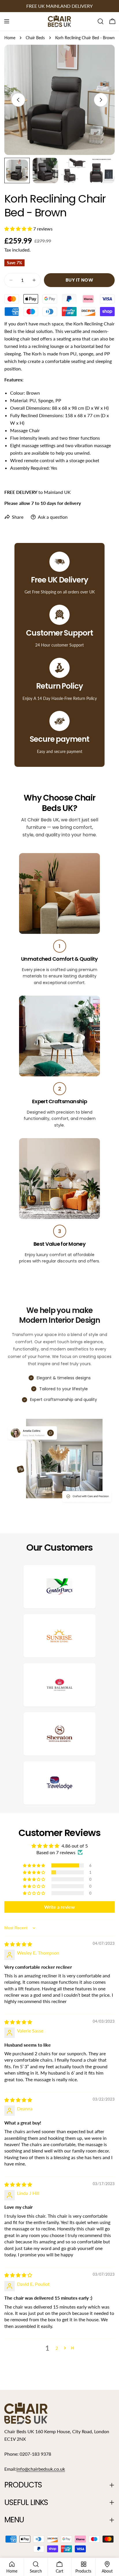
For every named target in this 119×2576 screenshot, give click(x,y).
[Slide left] (18, 100)
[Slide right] (101, 100)
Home (10, 38)
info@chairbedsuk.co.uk (41, 2469)
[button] (19, 229)
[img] (18, 1944)
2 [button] (57, 2348)
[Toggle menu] (7, 21)
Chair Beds (35, 38)
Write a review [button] (59, 1907)
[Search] (101, 21)
